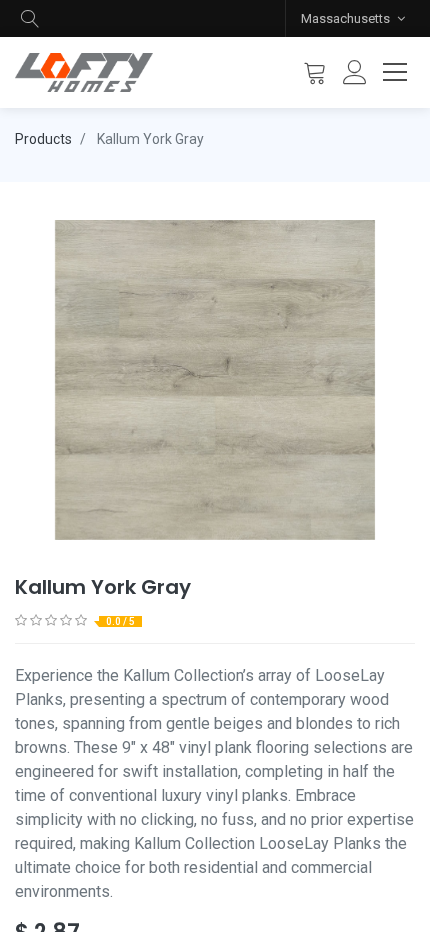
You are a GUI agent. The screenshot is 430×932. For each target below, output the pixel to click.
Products (43, 139)
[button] (30, 18)
